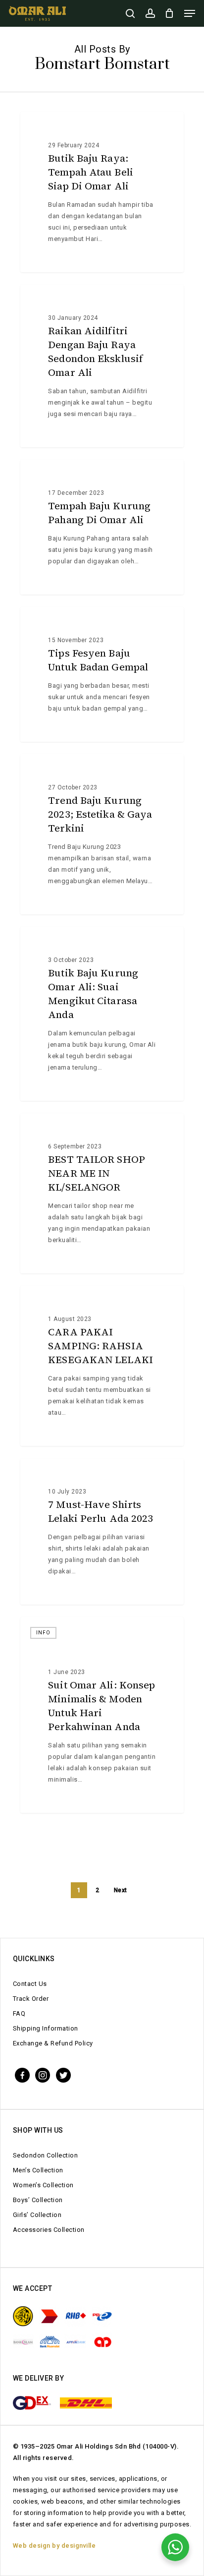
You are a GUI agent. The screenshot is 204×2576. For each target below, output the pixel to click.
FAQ (19, 2013)
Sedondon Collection (46, 2155)
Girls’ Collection (37, 2215)
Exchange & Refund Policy (53, 2043)
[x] (63, 2074)
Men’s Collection (38, 2170)
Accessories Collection (49, 2230)
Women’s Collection (43, 2185)
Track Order (31, 1999)
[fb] (22, 2074)
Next (121, 1890)
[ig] (43, 2074)
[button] (190, 13)
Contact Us (30, 1984)
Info (43, 128)
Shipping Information (46, 2028)
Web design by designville (54, 2546)
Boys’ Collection (38, 2200)
